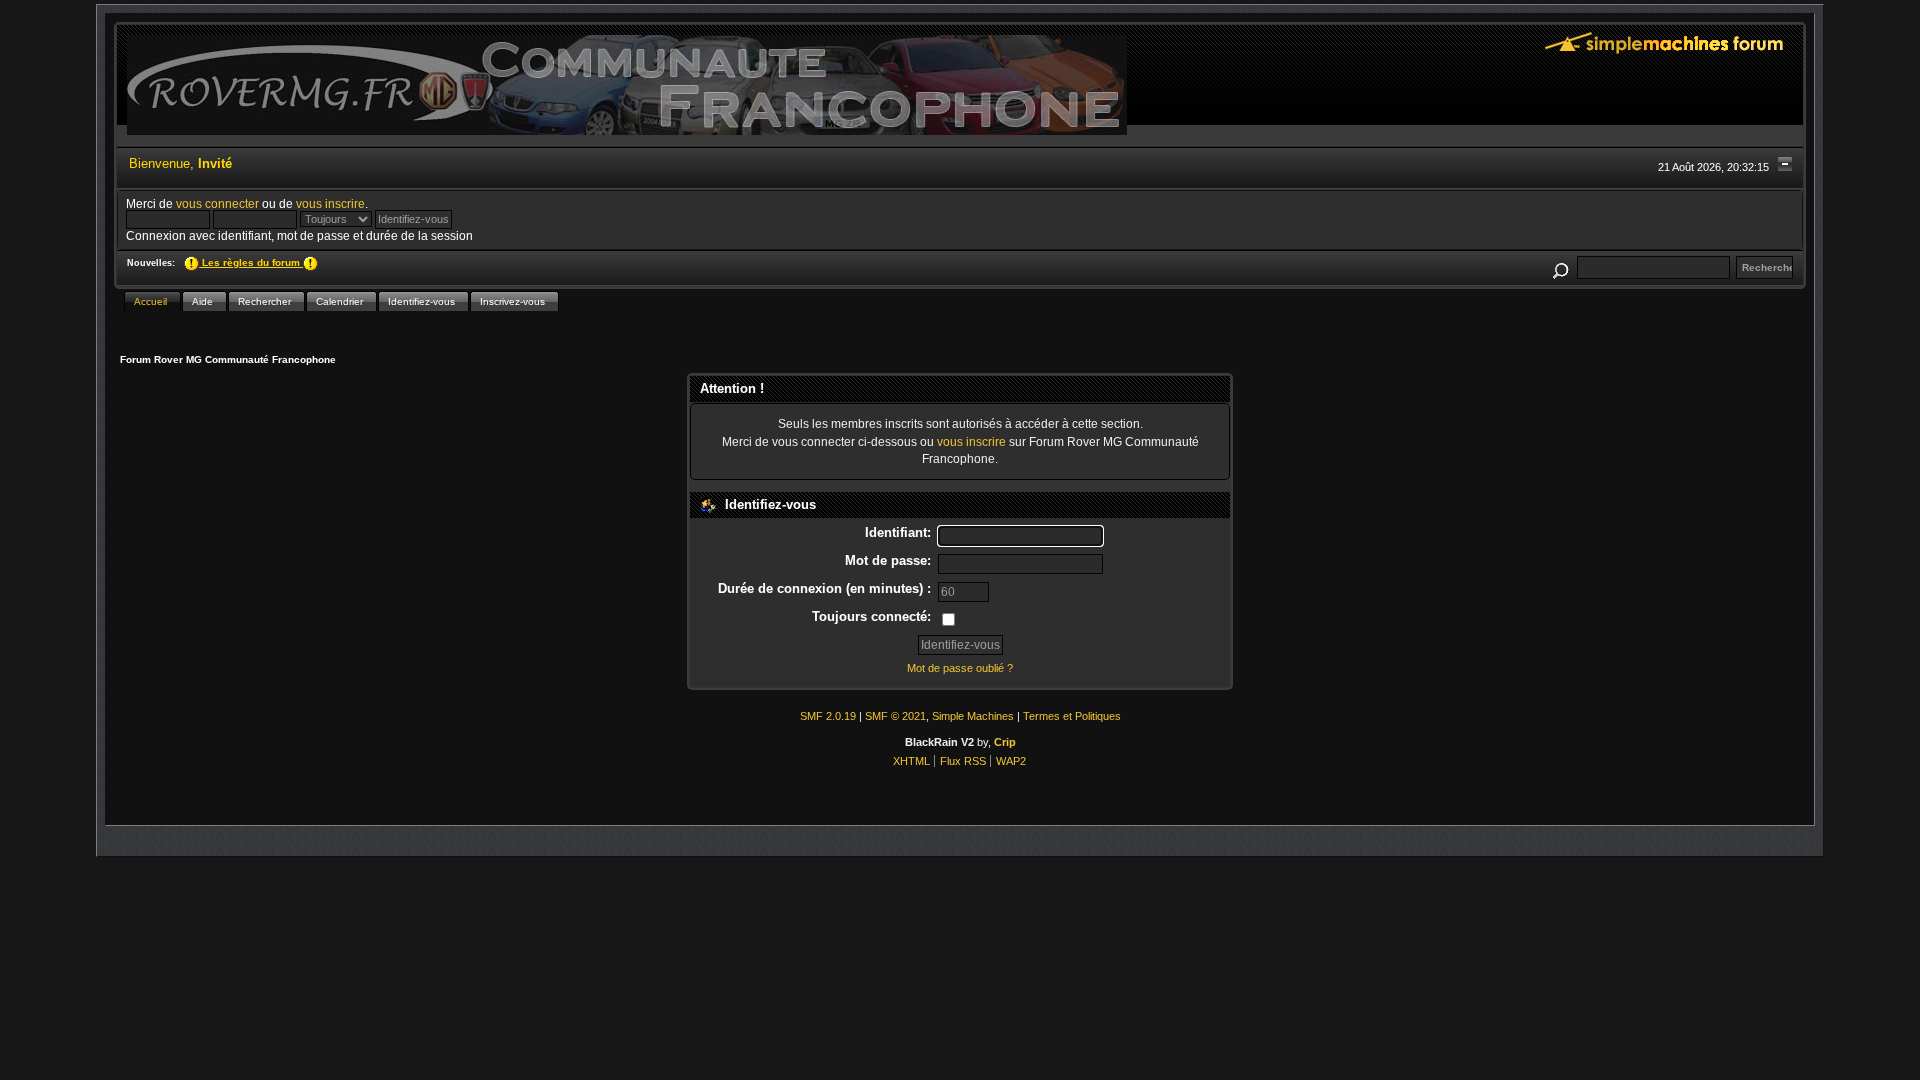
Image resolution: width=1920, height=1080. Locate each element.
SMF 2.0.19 (828, 716)
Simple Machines (973, 716)
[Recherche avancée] (1560, 267)
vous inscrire (330, 203)
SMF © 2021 (895, 716)
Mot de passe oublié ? (960, 668)
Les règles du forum (251, 262)
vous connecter (217, 203)
